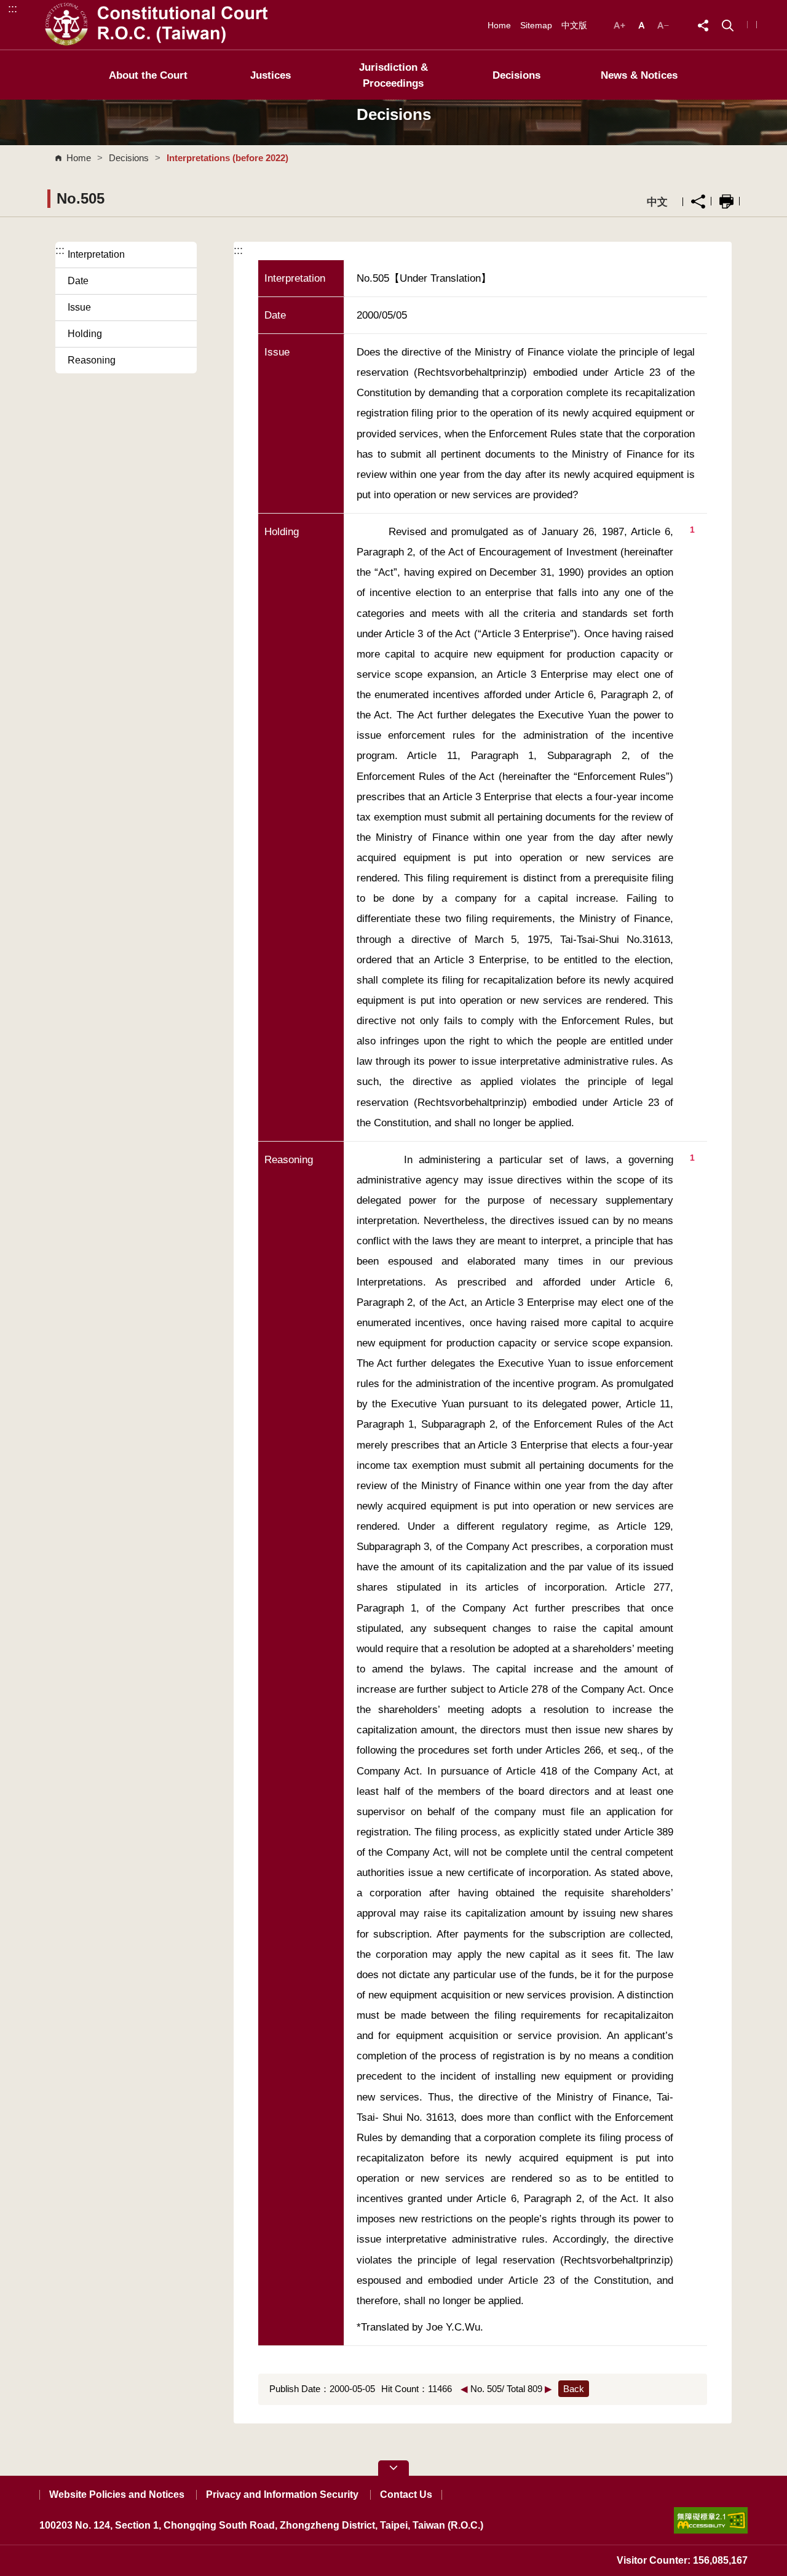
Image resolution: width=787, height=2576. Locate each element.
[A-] (663, 24)
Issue (79, 307)
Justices (271, 75)
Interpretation (96, 254)
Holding (85, 334)
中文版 (574, 25)
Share (698, 201)
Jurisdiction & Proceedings (393, 75)
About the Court (148, 75)
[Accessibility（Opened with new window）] (711, 2520)
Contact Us (406, 2495)
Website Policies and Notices (117, 2495)
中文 (657, 202)
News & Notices (639, 75)
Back (574, 2389)
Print (726, 201)
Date (78, 281)
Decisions (516, 75)
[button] (728, 24)
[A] (643, 24)
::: (13, 8)
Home (499, 25)
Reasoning (92, 360)
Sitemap (536, 25)
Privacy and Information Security (282, 2495)
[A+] (621, 24)
